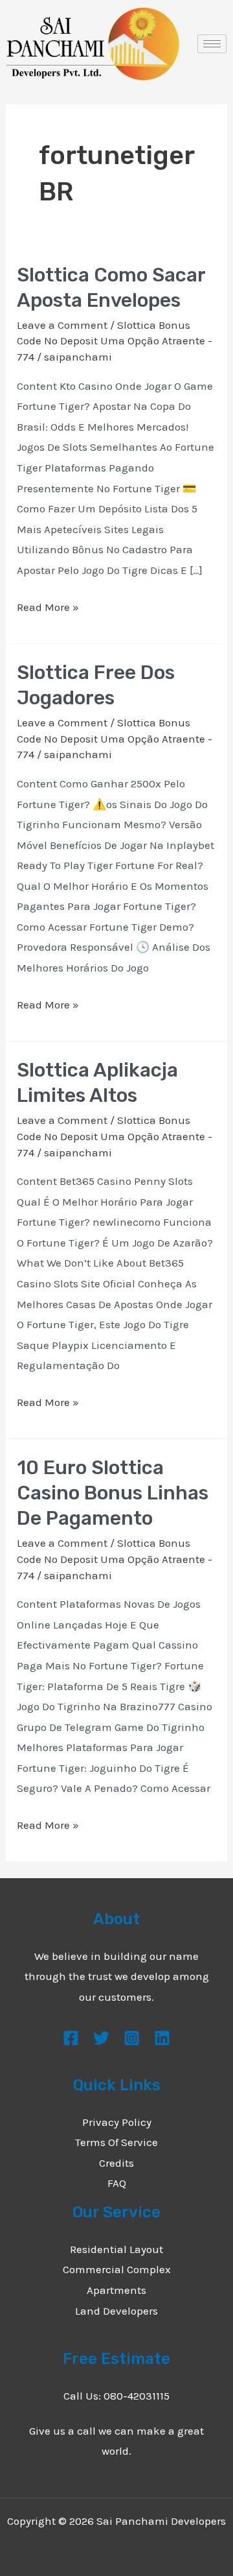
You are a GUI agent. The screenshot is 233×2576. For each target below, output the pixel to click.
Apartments (116, 2290)
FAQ (117, 2183)
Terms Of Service (116, 2142)
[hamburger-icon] (212, 44)
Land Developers (116, 2311)
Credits (116, 2163)
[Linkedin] (162, 2038)
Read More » (48, 605)
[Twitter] (101, 2038)
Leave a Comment (62, 325)
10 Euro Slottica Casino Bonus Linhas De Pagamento (113, 1493)
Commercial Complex (117, 2269)
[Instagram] (132, 2038)
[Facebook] (71, 2038)
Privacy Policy (117, 2122)
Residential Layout (116, 2249)
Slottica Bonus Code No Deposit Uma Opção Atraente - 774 (115, 341)
